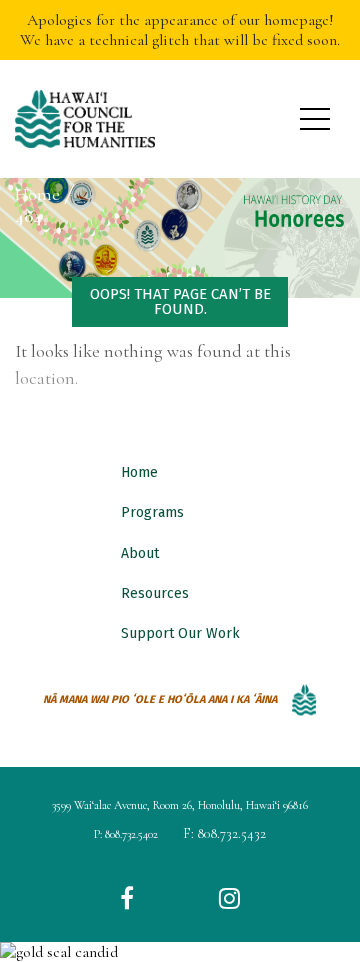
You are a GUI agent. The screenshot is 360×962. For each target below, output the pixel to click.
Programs (152, 512)
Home (139, 472)
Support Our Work (180, 633)
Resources (155, 593)
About (140, 553)
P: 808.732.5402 (126, 834)
